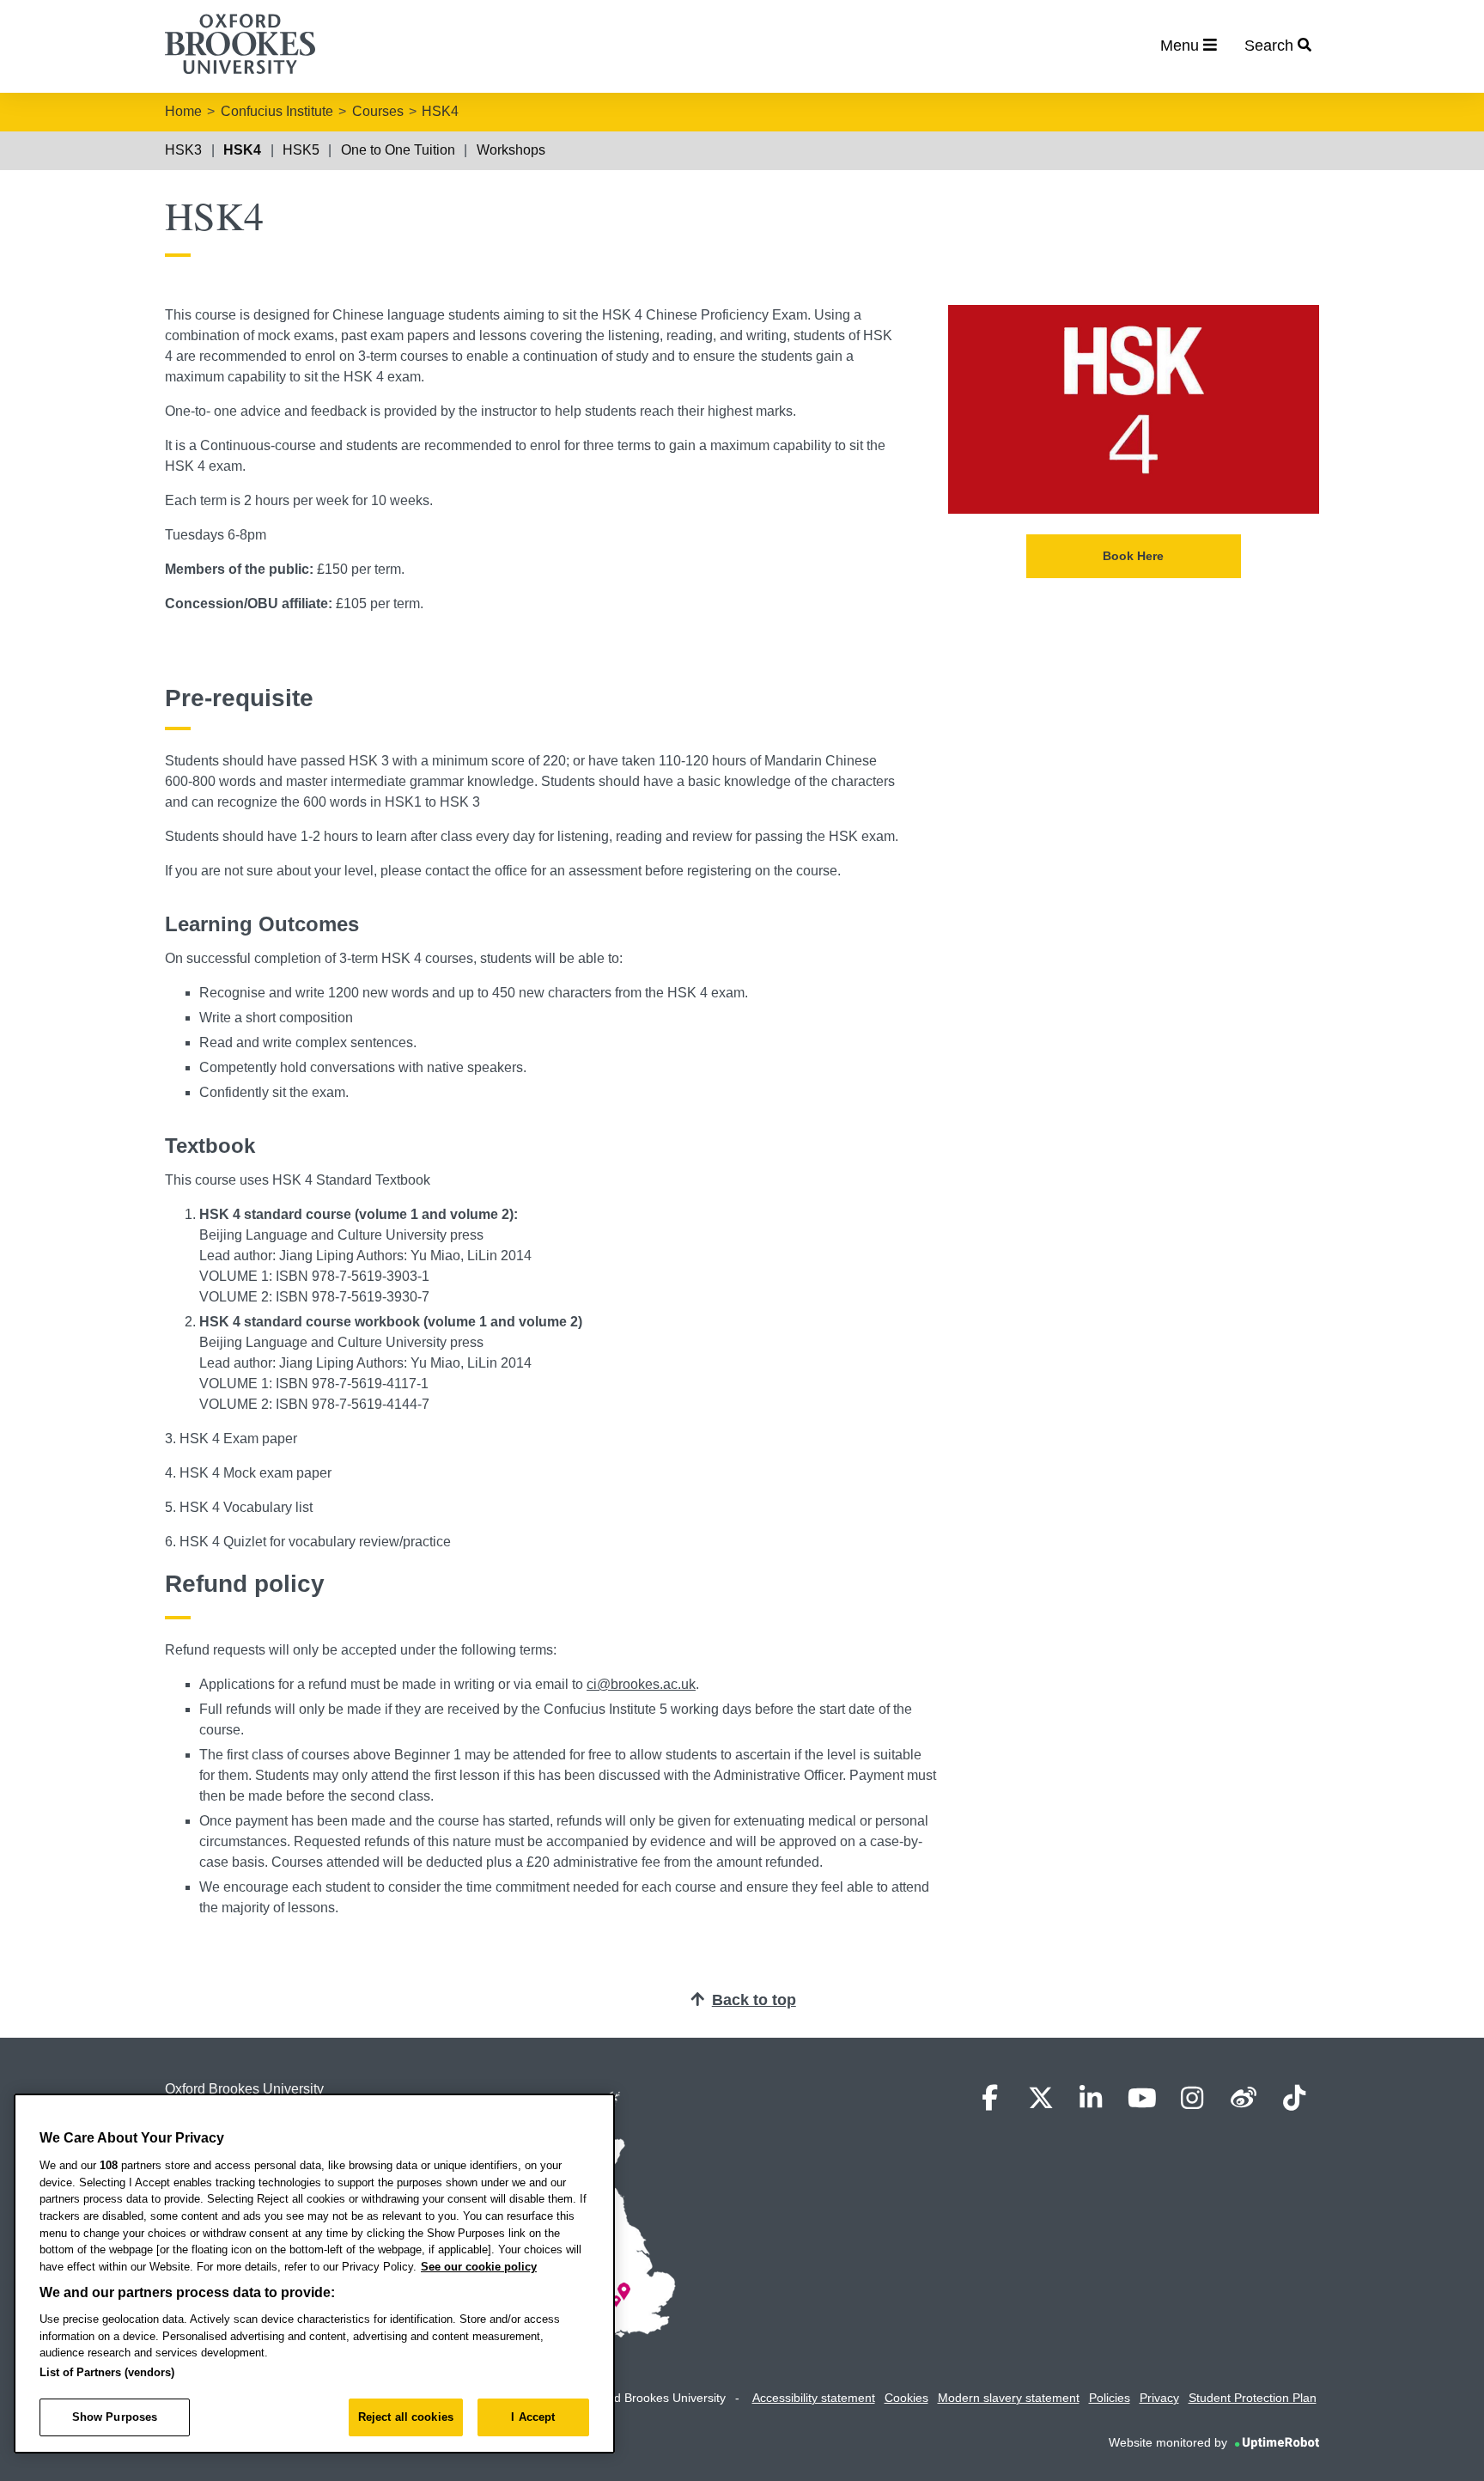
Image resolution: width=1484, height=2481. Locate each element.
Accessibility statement (814, 2398)
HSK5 (301, 150)
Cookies (906, 2398)
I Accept (533, 2417)
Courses (378, 111)
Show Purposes (115, 2417)
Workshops (511, 150)
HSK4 (440, 111)
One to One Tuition (398, 150)
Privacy (1159, 2398)
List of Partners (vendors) (107, 2372)
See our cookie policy (479, 2267)
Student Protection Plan (1253, 2398)
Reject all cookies (406, 2417)
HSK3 (183, 150)
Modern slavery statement (1009, 2398)
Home (183, 111)
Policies (1110, 2398)
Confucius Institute (277, 111)
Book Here (1133, 556)
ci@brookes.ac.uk (641, 1684)
